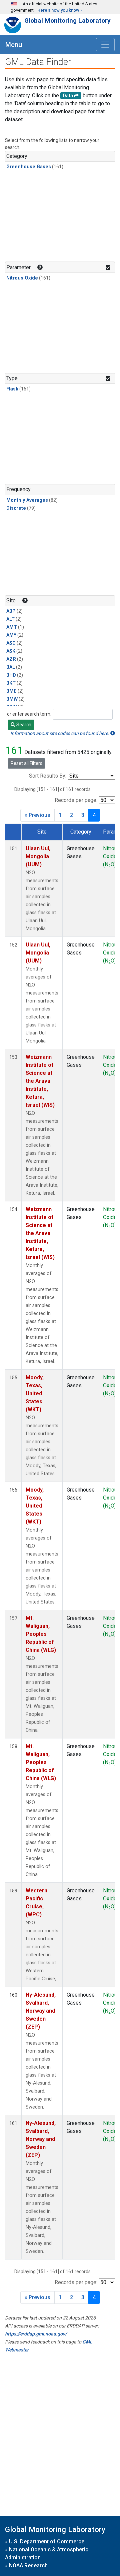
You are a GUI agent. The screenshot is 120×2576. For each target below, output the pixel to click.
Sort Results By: (48, 776)
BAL (11, 667)
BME (11, 691)
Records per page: (76, 800)
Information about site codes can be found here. (60, 733)
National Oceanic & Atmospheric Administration (47, 2554)
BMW (12, 699)
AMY (11, 635)
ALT (10, 619)
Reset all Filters (26, 763)
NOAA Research (28, 2566)
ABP (11, 611)
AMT (12, 627)
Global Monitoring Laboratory (67, 20)
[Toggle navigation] (105, 45)
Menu (14, 45)
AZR (11, 659)
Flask (12, 389)
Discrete (16, 508)
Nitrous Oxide (22, 278)
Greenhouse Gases (29, 167)
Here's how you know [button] (58, 10)
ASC (11, 643)
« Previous (37, 815)
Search (23, 725)
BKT (11, 683)
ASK (11, 651)
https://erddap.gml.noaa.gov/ (36, 2334)
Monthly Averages (27, 500)
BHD (11, 675)
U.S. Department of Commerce (47, 2542)
